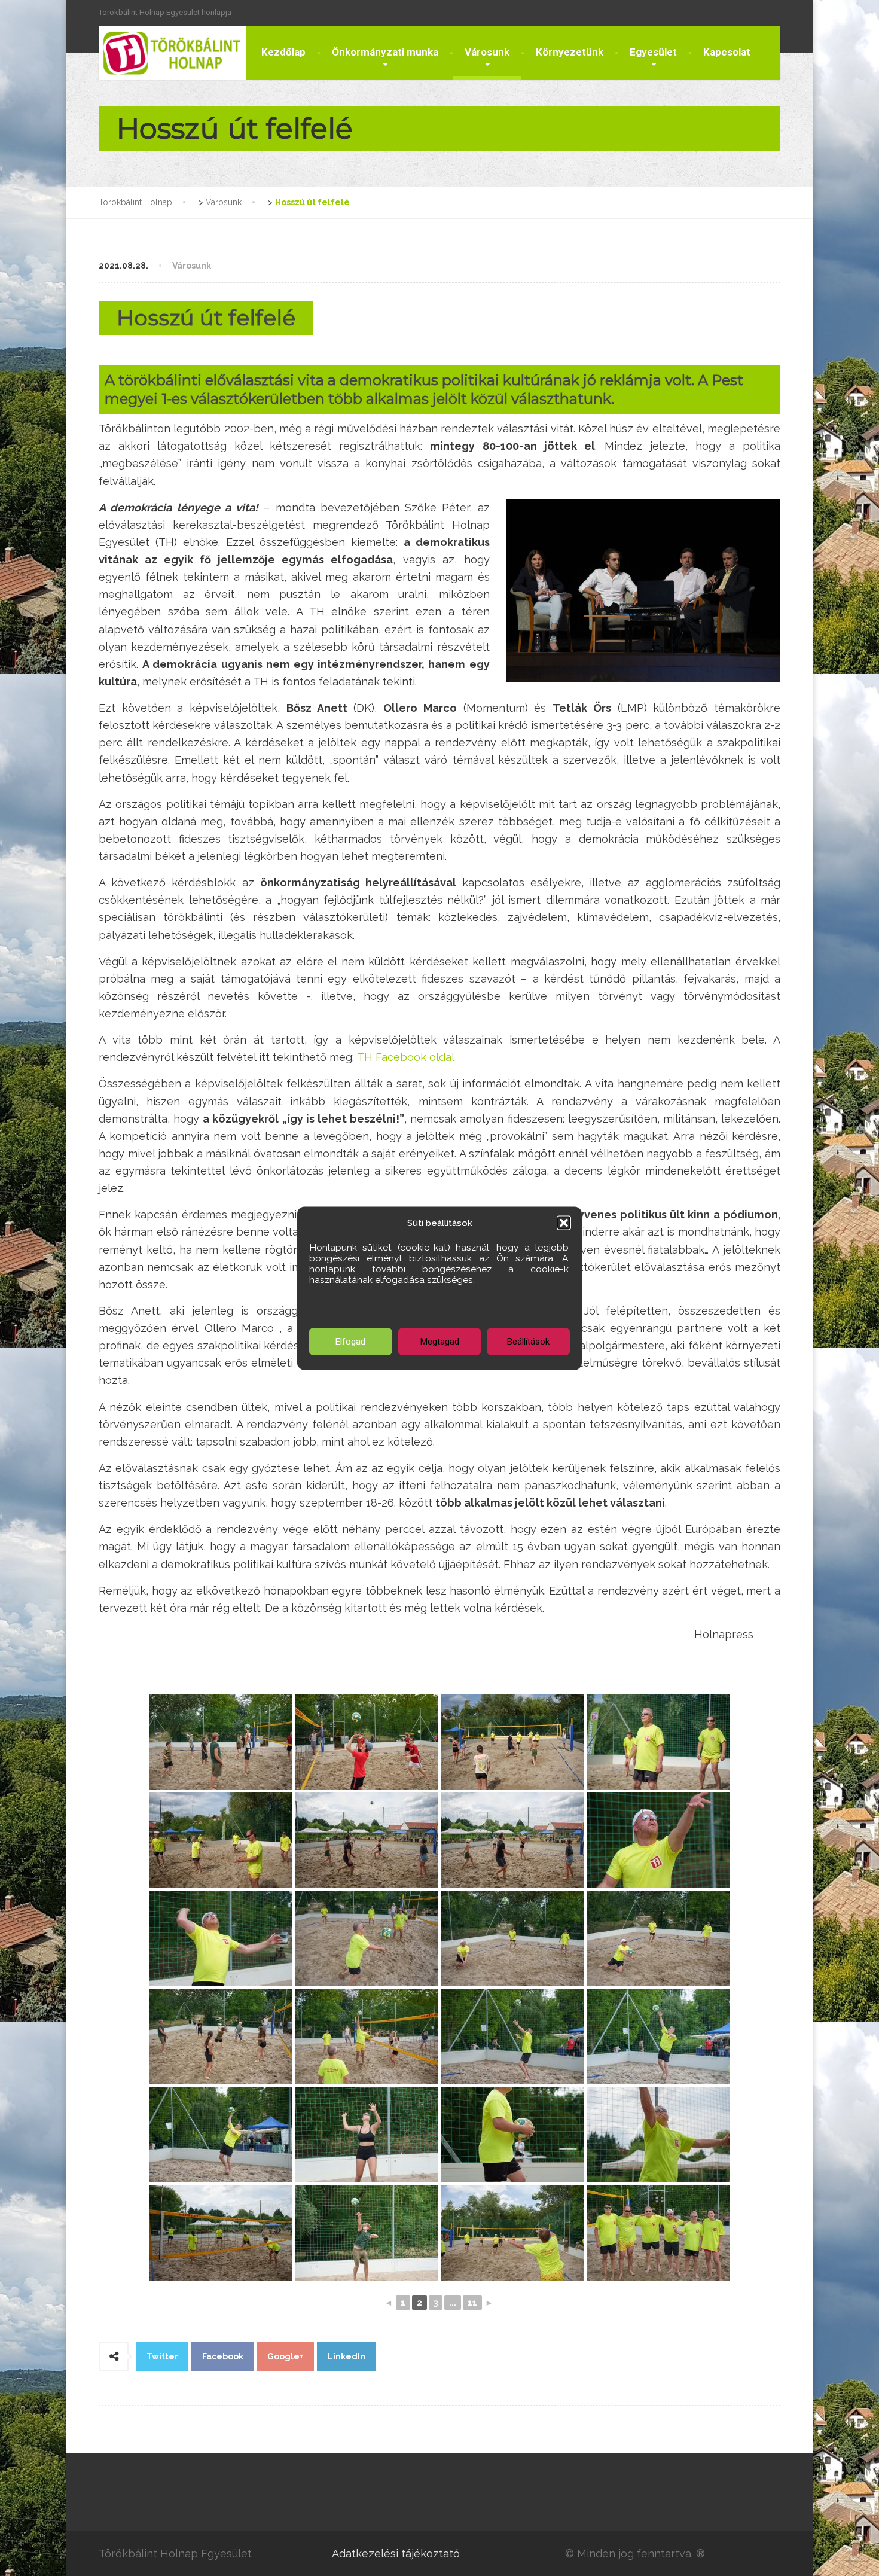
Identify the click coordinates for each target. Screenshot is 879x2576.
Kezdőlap (283, 52)
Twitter (162, 2356)
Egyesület (653, 52)
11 (472, 2303)
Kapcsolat (727, 52)
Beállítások (528, 1342)
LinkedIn (347, 2356)
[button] (564, 1223)
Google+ (286, 2356)
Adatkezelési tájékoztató (396, 2554)
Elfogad (350, 1342)
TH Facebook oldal (406, 1057)
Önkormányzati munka (385, 52)
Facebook (223, 2356)
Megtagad (440, 1342)
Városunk (487, 52)
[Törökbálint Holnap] (172, 53)
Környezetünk (570, 52)
